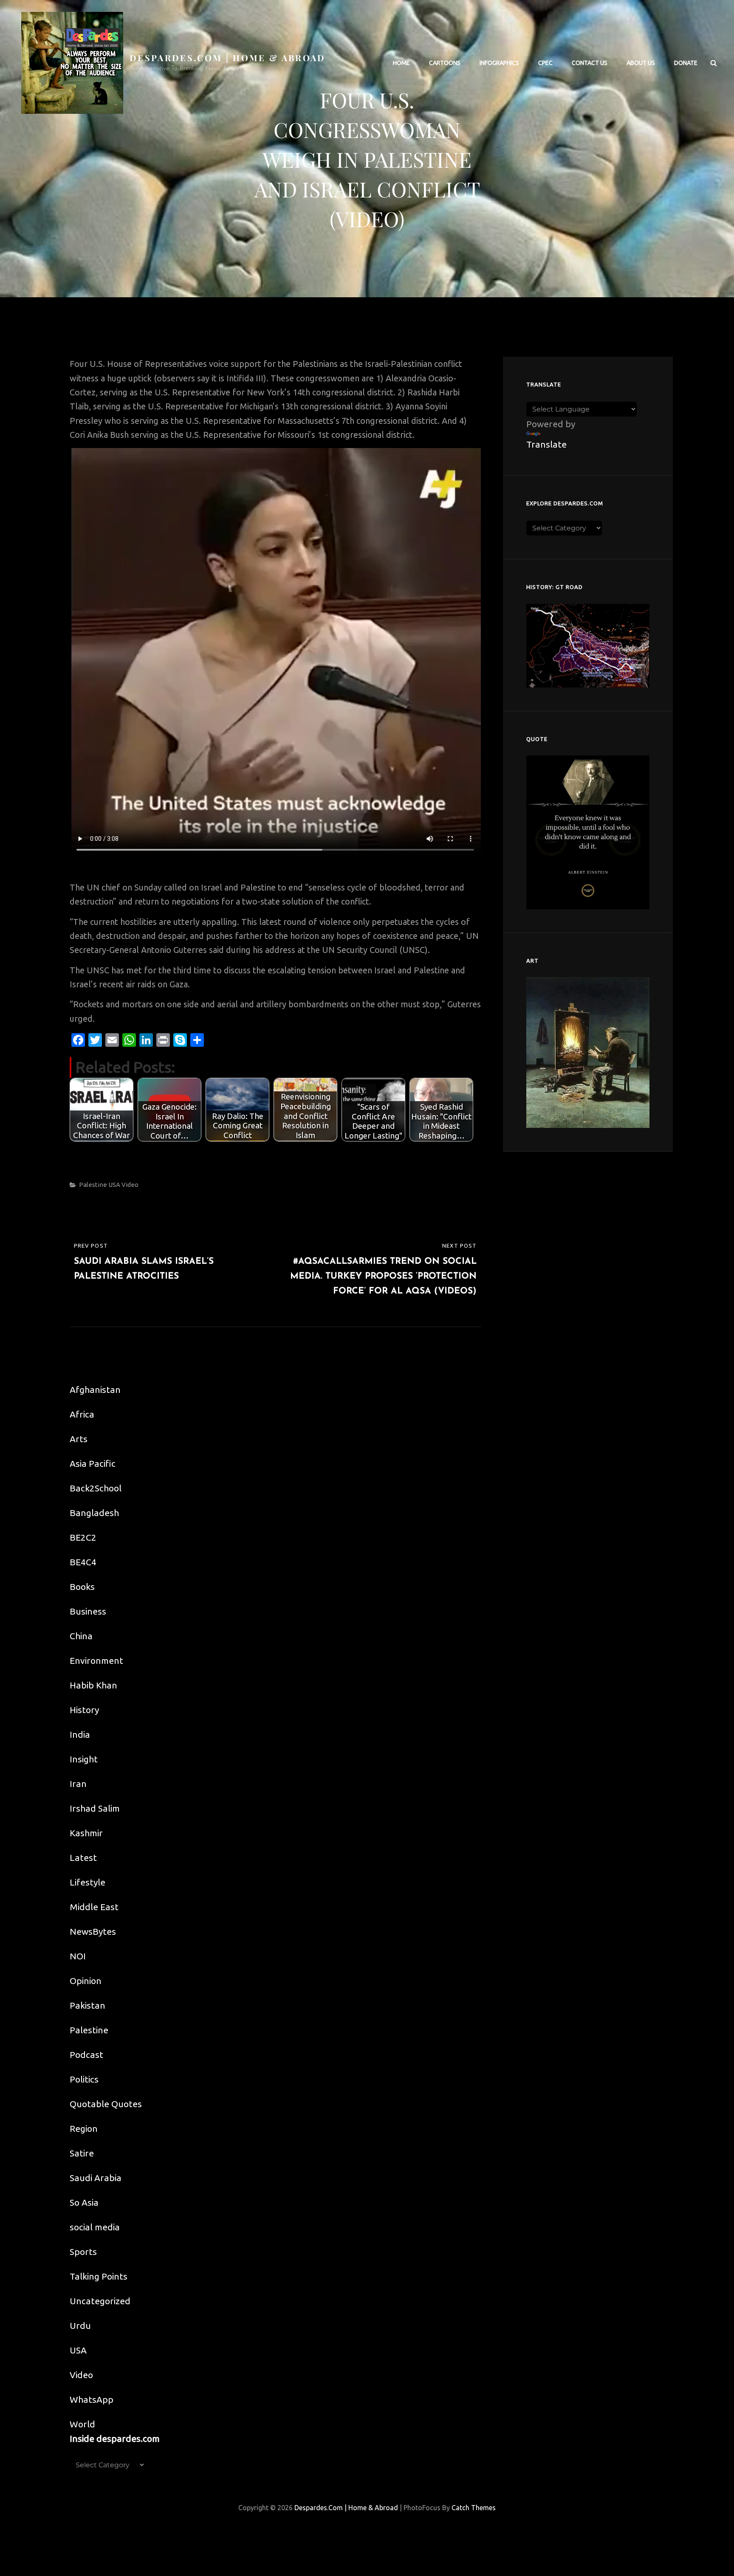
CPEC (545, 63)
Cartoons (445, 63)
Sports (83, 2252)
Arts (79, 1439)
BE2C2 (83, 1537)
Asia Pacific (93, 1463)
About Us (641, 63)
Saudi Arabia (96, 2178)
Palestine (93, 1185)
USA (114, 1185)
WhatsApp (92, 2399)
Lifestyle (88, 1882)
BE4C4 (83, 1562)
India (80, 1734)
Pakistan (88, 2005)
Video (130, 1185)
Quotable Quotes (106, 2104)
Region (84, 2128)
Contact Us (590, 63)
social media (95, 2227)
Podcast (86, 2055)
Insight (84, 1759)
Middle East (94, 1907)
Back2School (96, 1488)
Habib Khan (93, 1685)
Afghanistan (95, 1389)
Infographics (499, 63)
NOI (78, 1956)
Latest (83, 1857)
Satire (82, 2153)
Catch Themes (474, 2508)
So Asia (84, 2202)
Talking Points (99, 2276)
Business (88, 1611)
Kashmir (86, 1833)
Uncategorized (100, 2301)
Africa (82, 1414)
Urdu (80, 2325)
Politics (84, 2079)
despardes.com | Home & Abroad (228, 58)
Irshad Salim (95, 1808)
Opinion (86, 1981)
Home (401, 63)
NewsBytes (93, 1931)
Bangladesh (94, 1513)
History (84, 1710)
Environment (96, 1660)
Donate (686, 63)
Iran (78, 1784)
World (82, 2424)
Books (82, 1587)
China (81, 1636)
